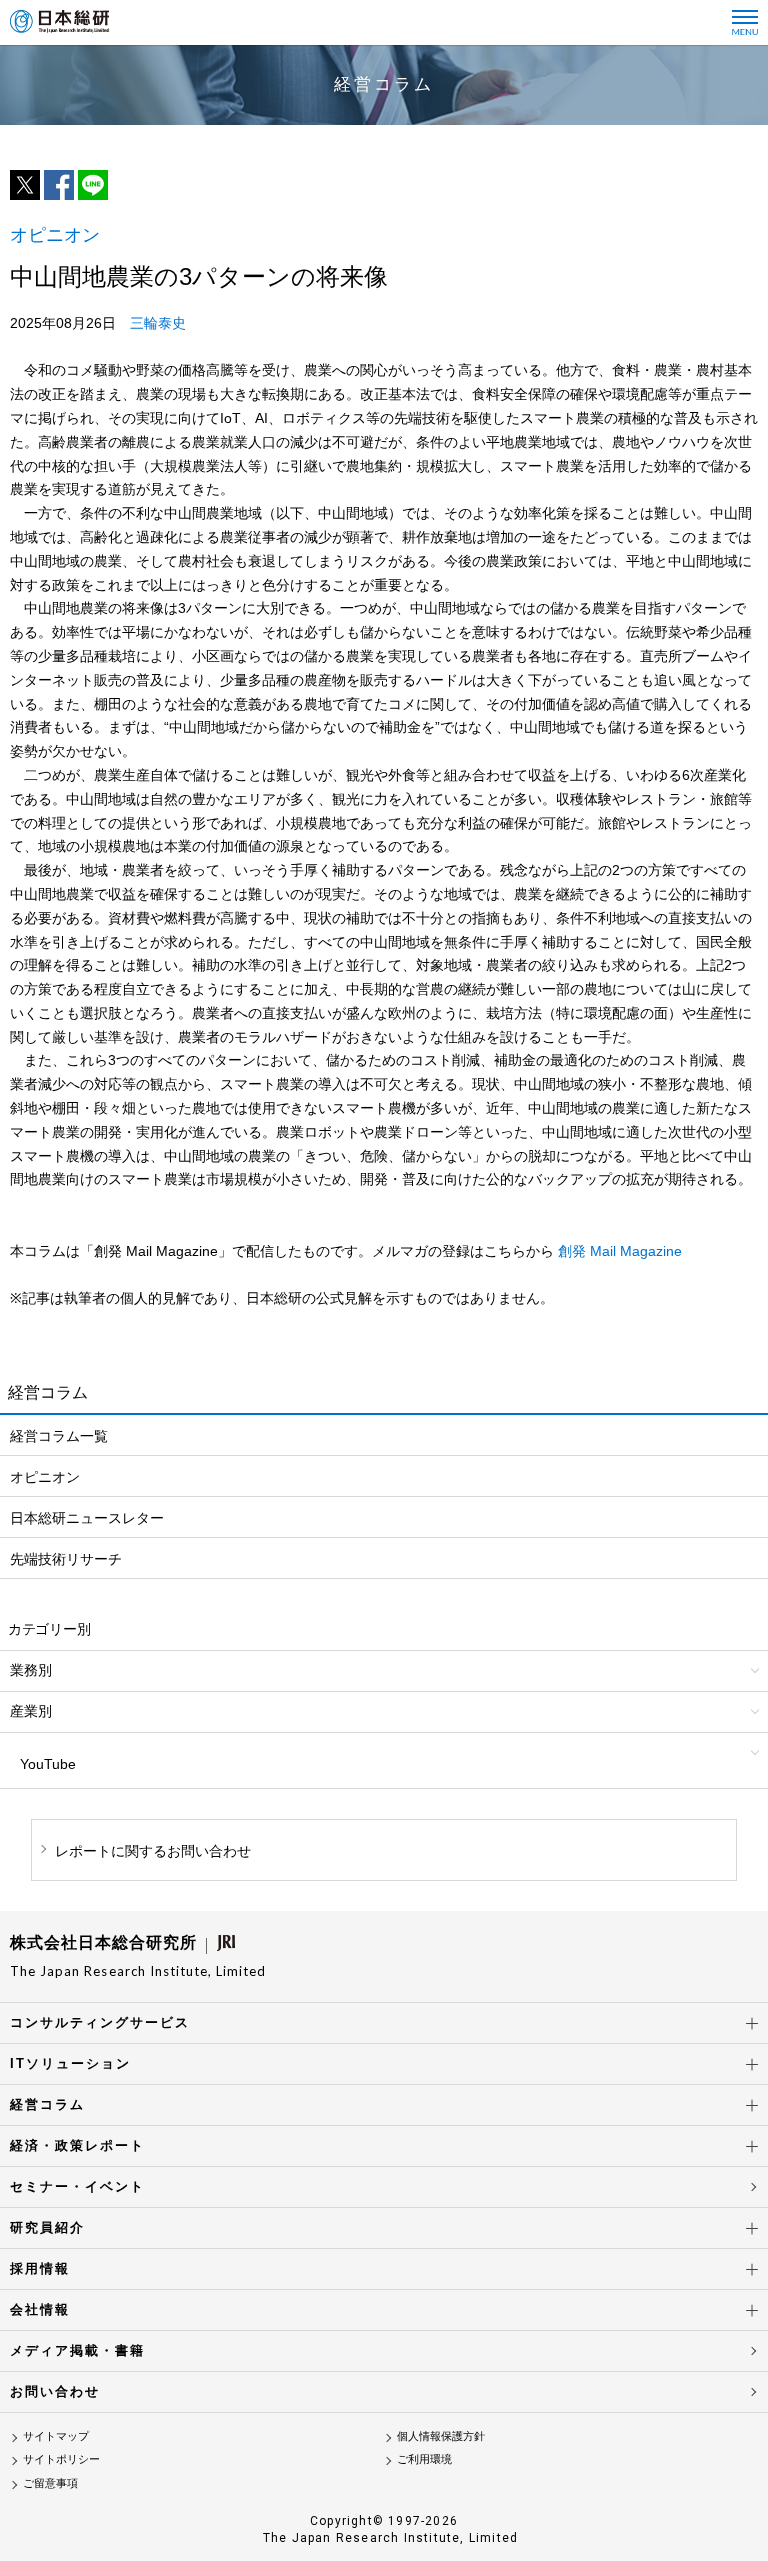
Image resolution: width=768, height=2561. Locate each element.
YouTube (48, 1764)
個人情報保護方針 (441, 2436)
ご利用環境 (424, 2459)
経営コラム (47, 2104)
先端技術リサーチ (66, 1559)
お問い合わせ (55, 2391)
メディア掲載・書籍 (77, 2350)
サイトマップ (56, 2436)
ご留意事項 (50, 2483)
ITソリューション (70, 2063)
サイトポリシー (61, 2459)
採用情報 (40, 2268)
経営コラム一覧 (59, 1436)
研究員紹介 (47, 2227)
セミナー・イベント (77, 2186)
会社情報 (40, 2309)
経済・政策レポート (77, 2145)
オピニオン (45, 1477)
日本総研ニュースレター (87, 1518)
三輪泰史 (158, 323)
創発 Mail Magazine (620, 1251)
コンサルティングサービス (100, 2022)
